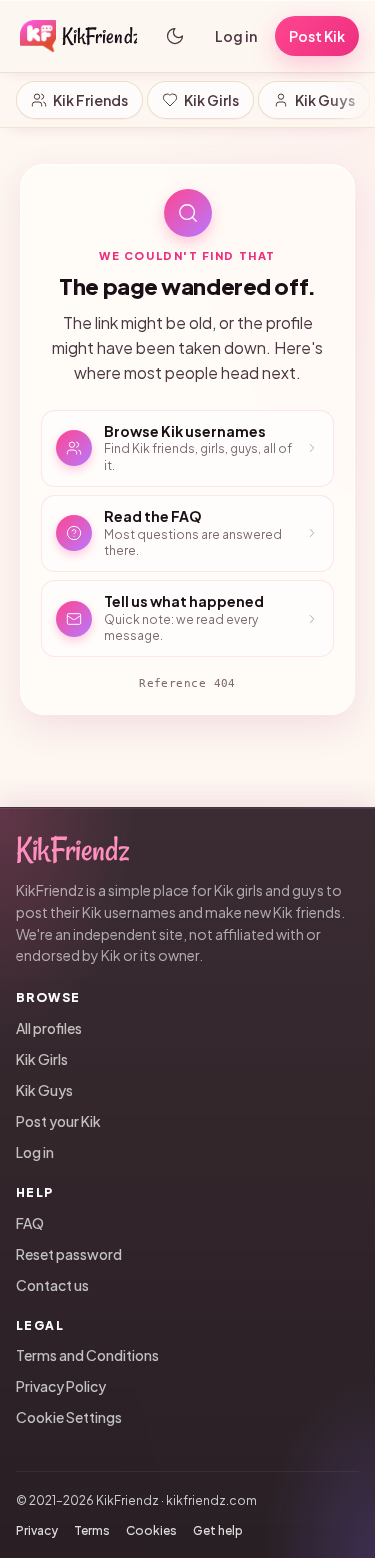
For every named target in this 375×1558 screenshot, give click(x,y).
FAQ (30, 1223)
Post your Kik (58, 1121)
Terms (92, 1530)
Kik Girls (211, 100)
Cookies (151, 1530)
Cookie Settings (69, 1417)
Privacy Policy (61, 1386)
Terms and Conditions (87, 1355)
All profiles (49, 1028)
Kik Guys (325, 100)
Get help (218, 1530)
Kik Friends (90, 100)
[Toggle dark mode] (175, 36)
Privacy (37, 1530)
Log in (236, 36)
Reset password (69, 1254)
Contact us (52, 1285)
